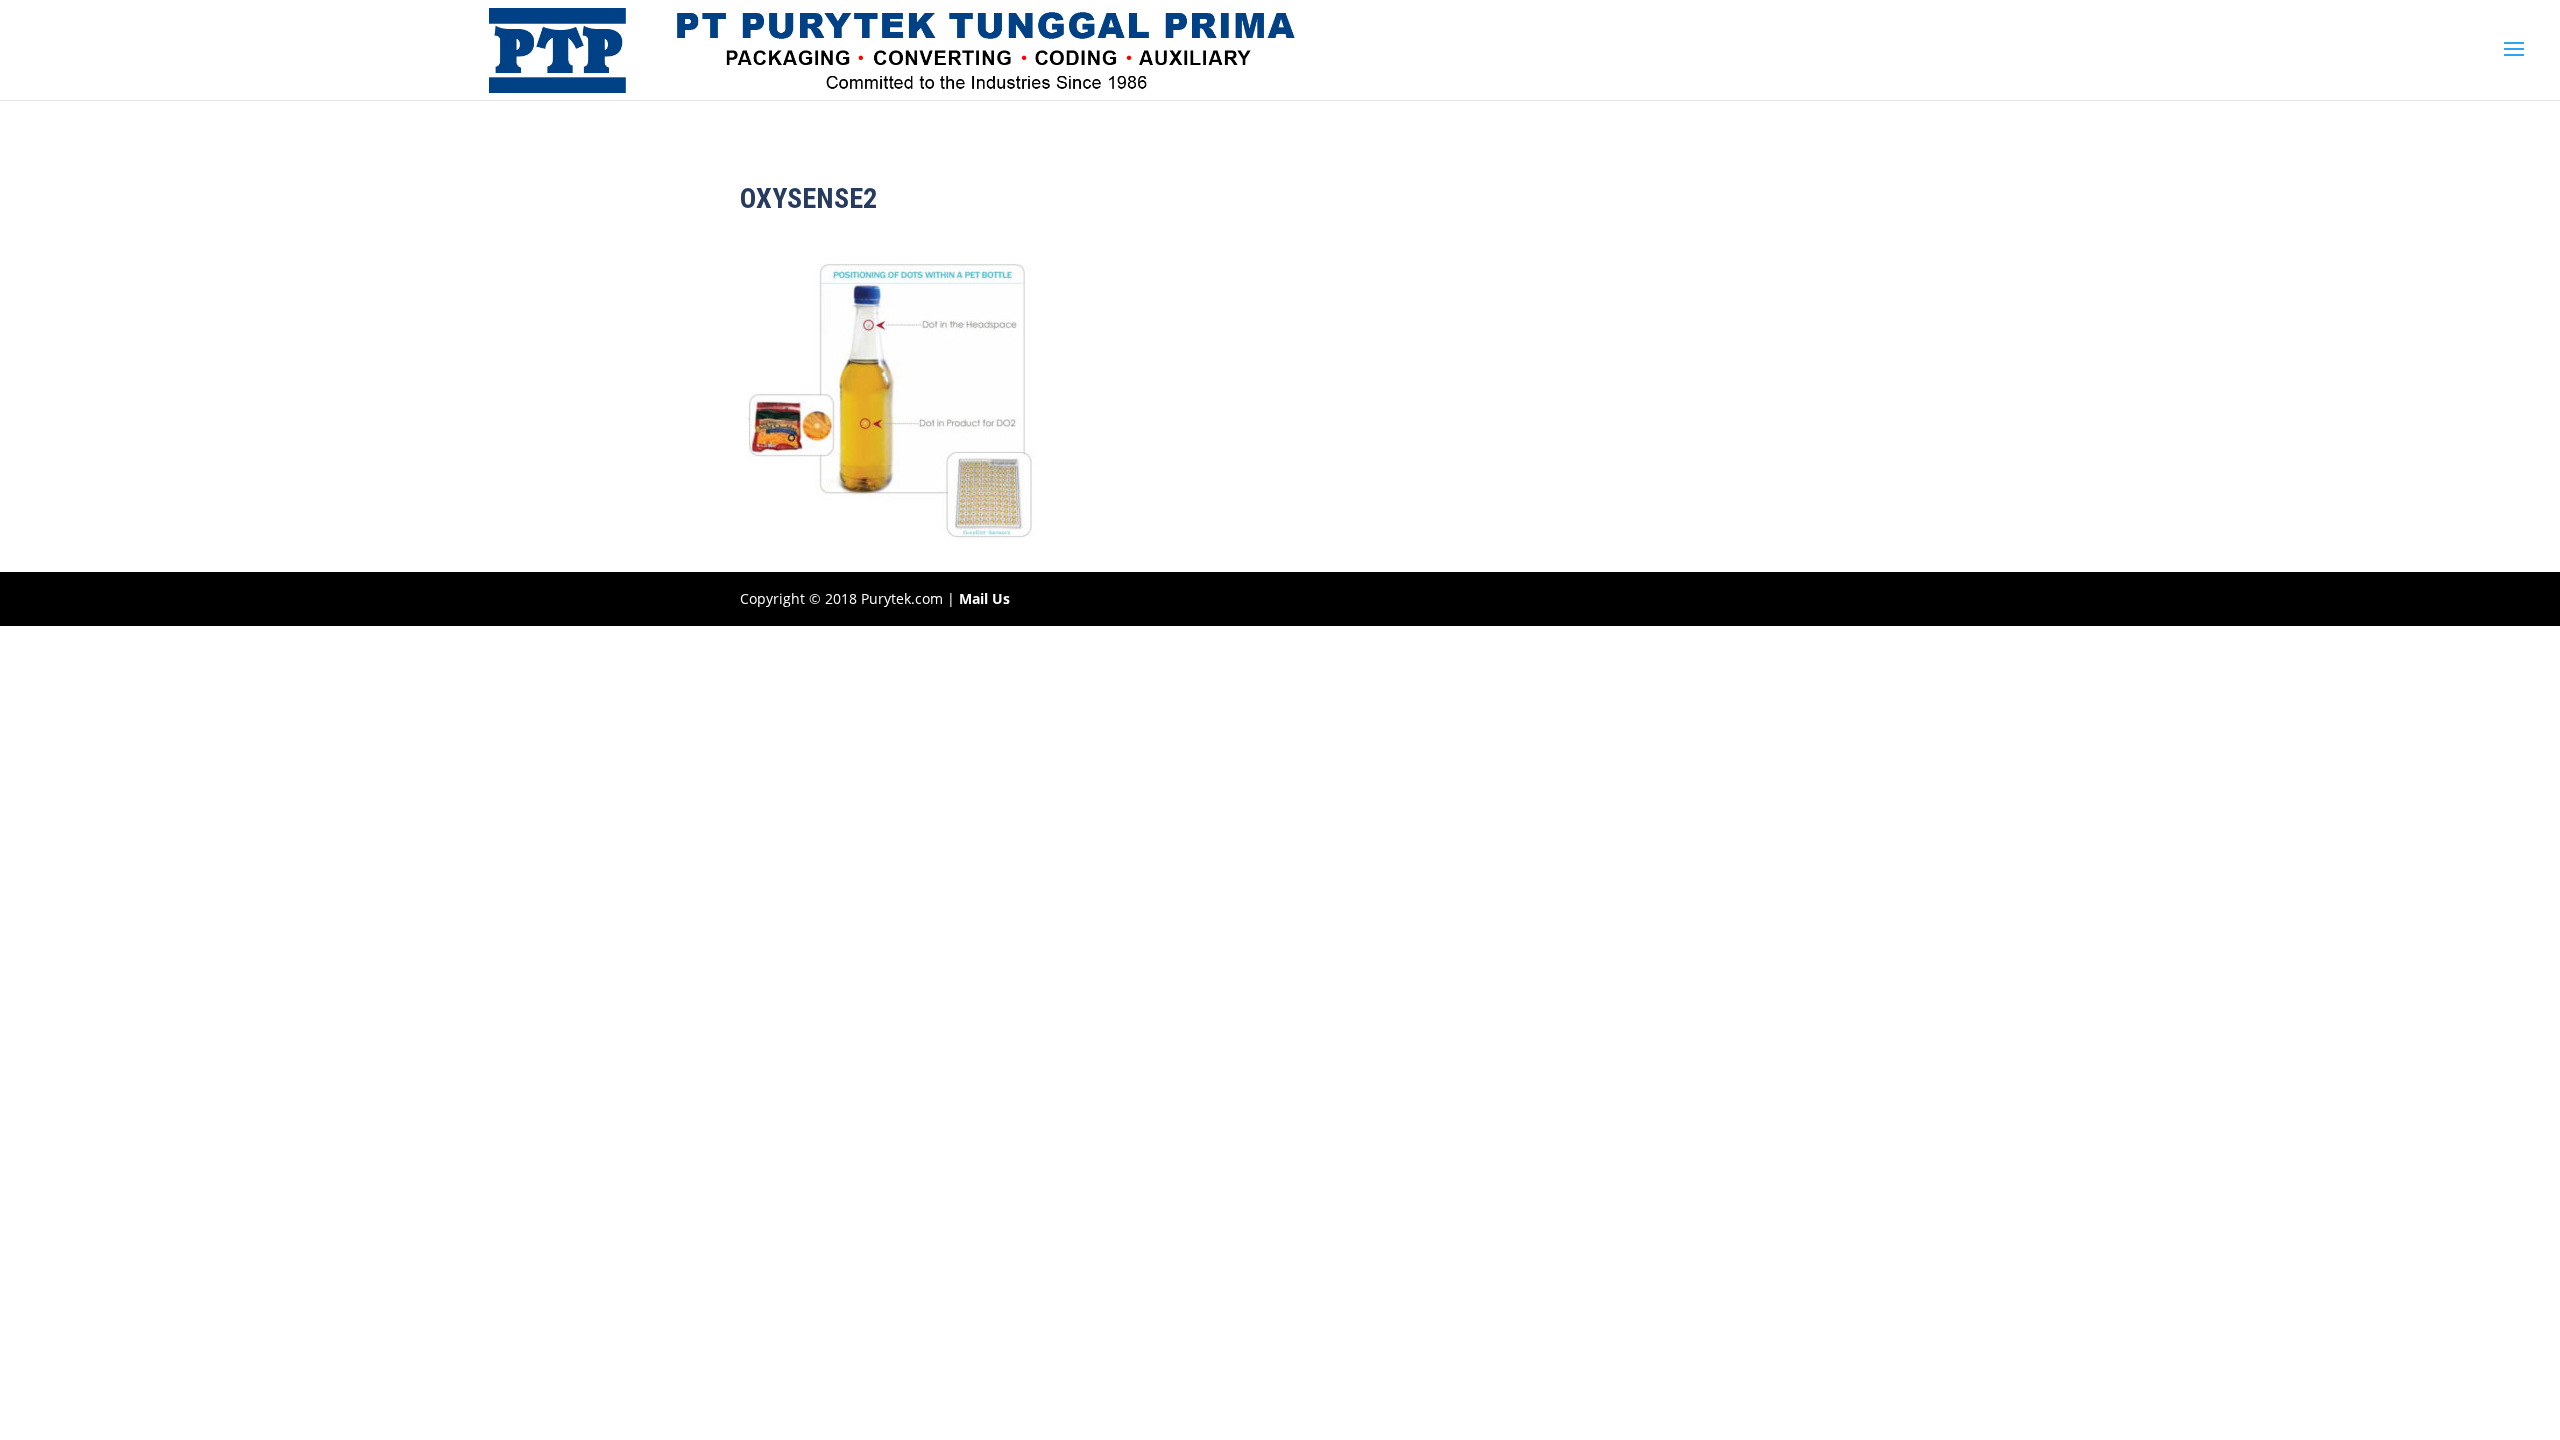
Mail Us (984, 598)
